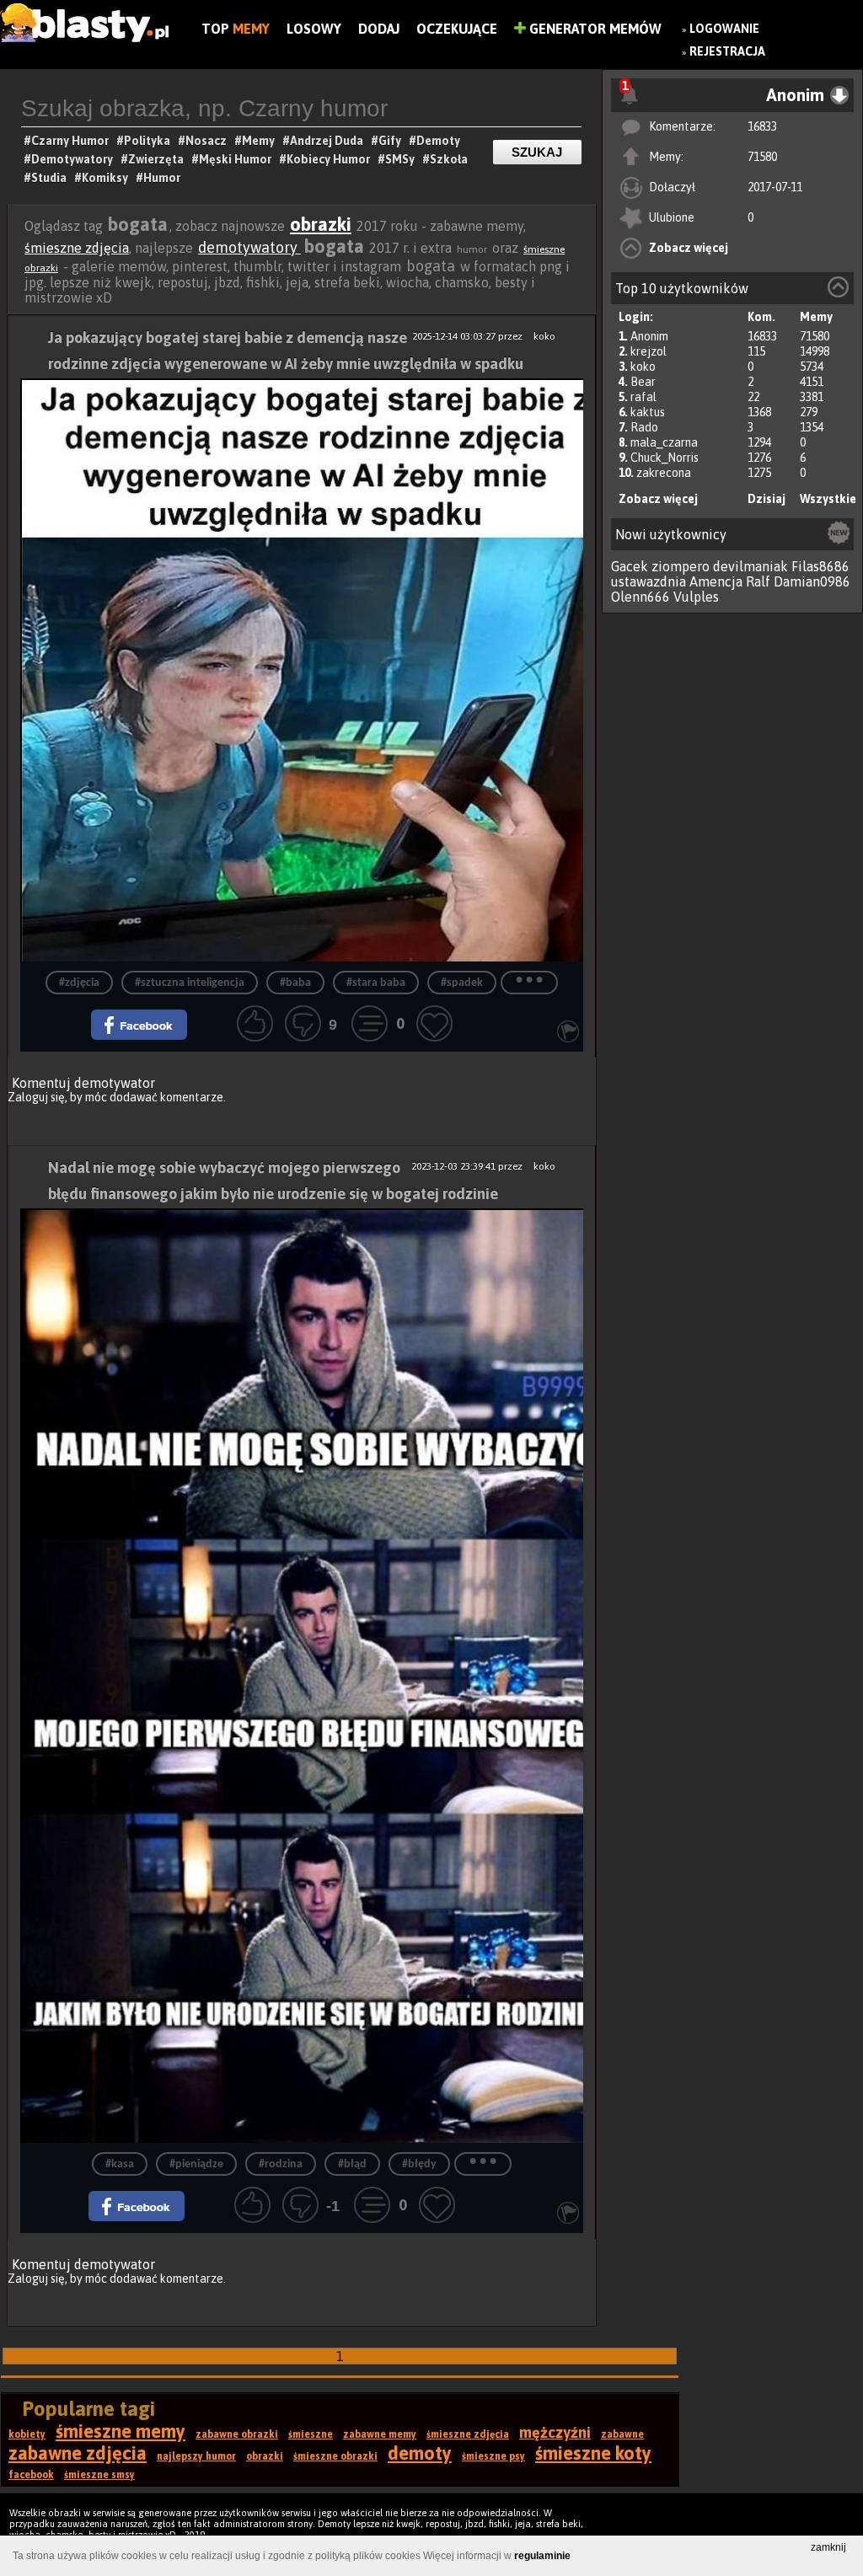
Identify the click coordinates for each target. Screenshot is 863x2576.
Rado (644, 427)
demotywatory (249, 247)
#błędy (419, 2164)
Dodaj (379, 29)
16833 (762, 126)
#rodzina (281, 2164)
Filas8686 (820, 566)
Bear (643, 382)
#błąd (352, 2164)
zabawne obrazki (237, 2434)
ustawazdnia (649, 581)
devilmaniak (750, 566)
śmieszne (311, 2434)
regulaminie (542, 2556)
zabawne (622, 2434)
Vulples (696, 597)
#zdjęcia (79, 983)
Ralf (758, 581)
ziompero (681, 566)
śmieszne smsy (99, 2475)
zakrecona (664, 473)
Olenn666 (641, 597)
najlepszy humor (196, 2456)
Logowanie (724, 29)
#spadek (462, 983)
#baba (295, 983)
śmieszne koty (593, 2453)
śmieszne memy (121, 2431)
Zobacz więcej (689, 248)
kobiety (27, 2434)
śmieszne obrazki (335, 2456)
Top (236, 29)
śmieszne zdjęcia (77, 248)
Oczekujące (457, 29)
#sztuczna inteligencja (190, 983)
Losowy (314, 29)
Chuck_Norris (665, 458)
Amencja (716, 581)
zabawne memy (380, 2434)
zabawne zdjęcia (78, 2453)
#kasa (120, 2164)
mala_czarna (664, 442)
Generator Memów (594, 29)
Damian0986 (812, 581)
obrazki (321, 224)
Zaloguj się (36, 1097)
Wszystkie (828, 499)
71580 (762, 157)
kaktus (648, 412)
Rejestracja (727, 51)
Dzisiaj (767, 499)
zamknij (828, 2547)
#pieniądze (196, 2164)
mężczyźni (555, 2432)
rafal (643, 397)
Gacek (630, 566)
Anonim (649, 336)
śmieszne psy (493, 2456)
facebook (31, 2475)
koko (643, 367)
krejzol (649, 351)
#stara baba (376, 983)
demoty (420, 2453)
